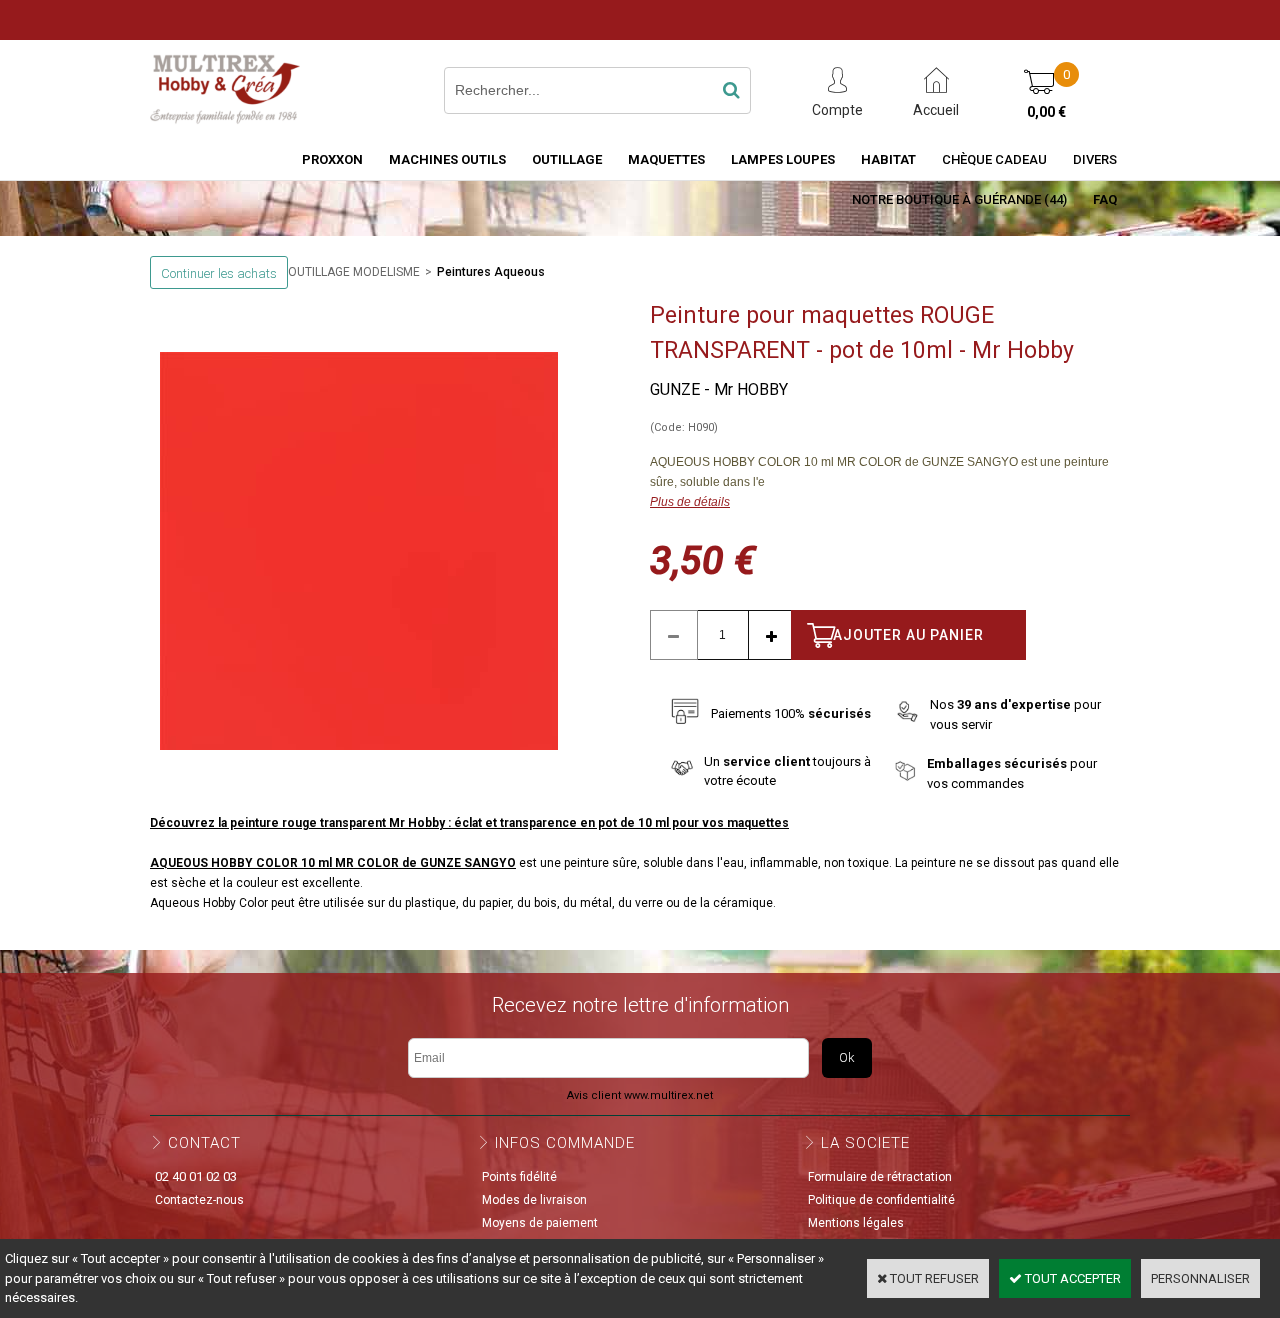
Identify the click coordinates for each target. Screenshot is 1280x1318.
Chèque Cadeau (994, 159)
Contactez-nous (199, 1200)
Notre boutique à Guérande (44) (959, 199)
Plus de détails (690, 502)
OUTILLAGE (567, 159)
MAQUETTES (666, 159)
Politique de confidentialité (881, 1200)
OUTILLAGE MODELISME (354, 272)
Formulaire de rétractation (880, 1177)
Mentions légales (856, 1223)
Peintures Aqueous (491, 272)
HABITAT (888, 159)
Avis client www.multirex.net (640, 1095)
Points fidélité (519, 1177)
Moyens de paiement (540, 1223)
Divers (1095, 159)
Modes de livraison (534, 1200)
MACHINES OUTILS (447, 159)
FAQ (1105, 199)
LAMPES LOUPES (783, 159)
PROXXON (332, 159)
